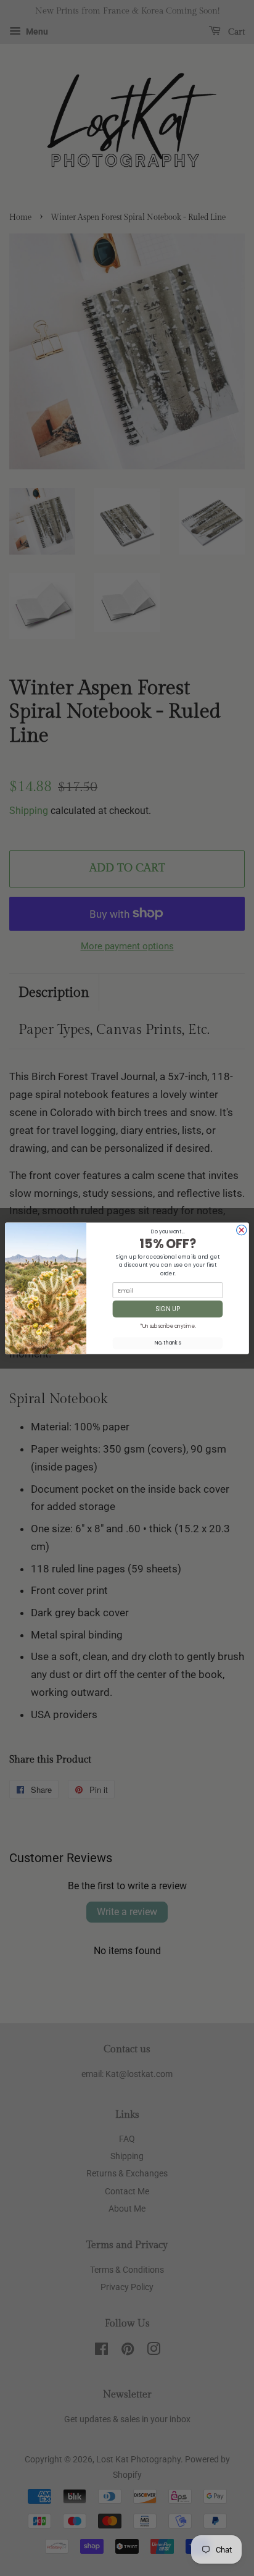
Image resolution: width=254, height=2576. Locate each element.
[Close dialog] (242, 1230)
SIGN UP (168, 1309)
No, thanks (168, 1343)
